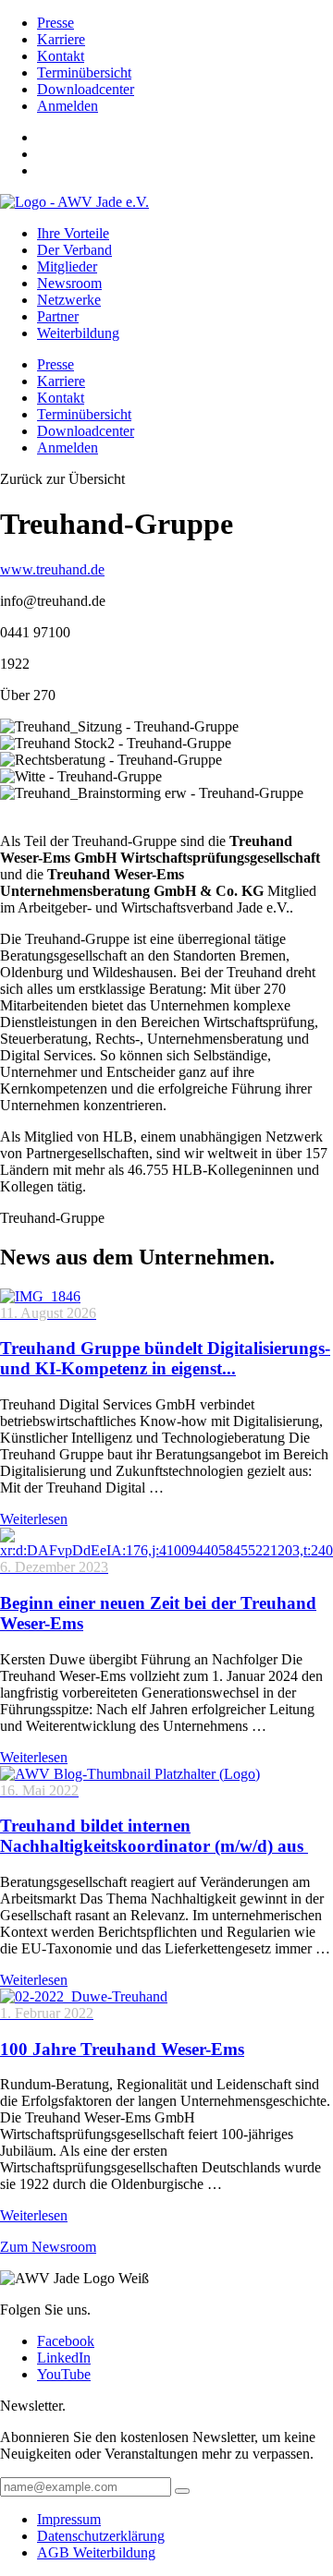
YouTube (64, 2374)
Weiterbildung (78, 333)
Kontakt (61, 56)
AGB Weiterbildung (96, 2552)
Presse (55, 23)
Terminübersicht (84, 73)
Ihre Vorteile (73, 233)
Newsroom (69, 283)
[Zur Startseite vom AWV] (74, 202)
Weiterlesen (34, 1519)
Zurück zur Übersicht (62, 479)
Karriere (61, 39)
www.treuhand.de (52, 569)
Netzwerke (69, 300)
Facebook (66, 2341)
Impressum (69, 2519)
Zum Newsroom (48, 2247)
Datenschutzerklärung (101, 2536)
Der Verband (74, 250)
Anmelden (68, 106)
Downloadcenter (86, 89)
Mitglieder (67, 266)
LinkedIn (64, 2358)
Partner (58, 316)
